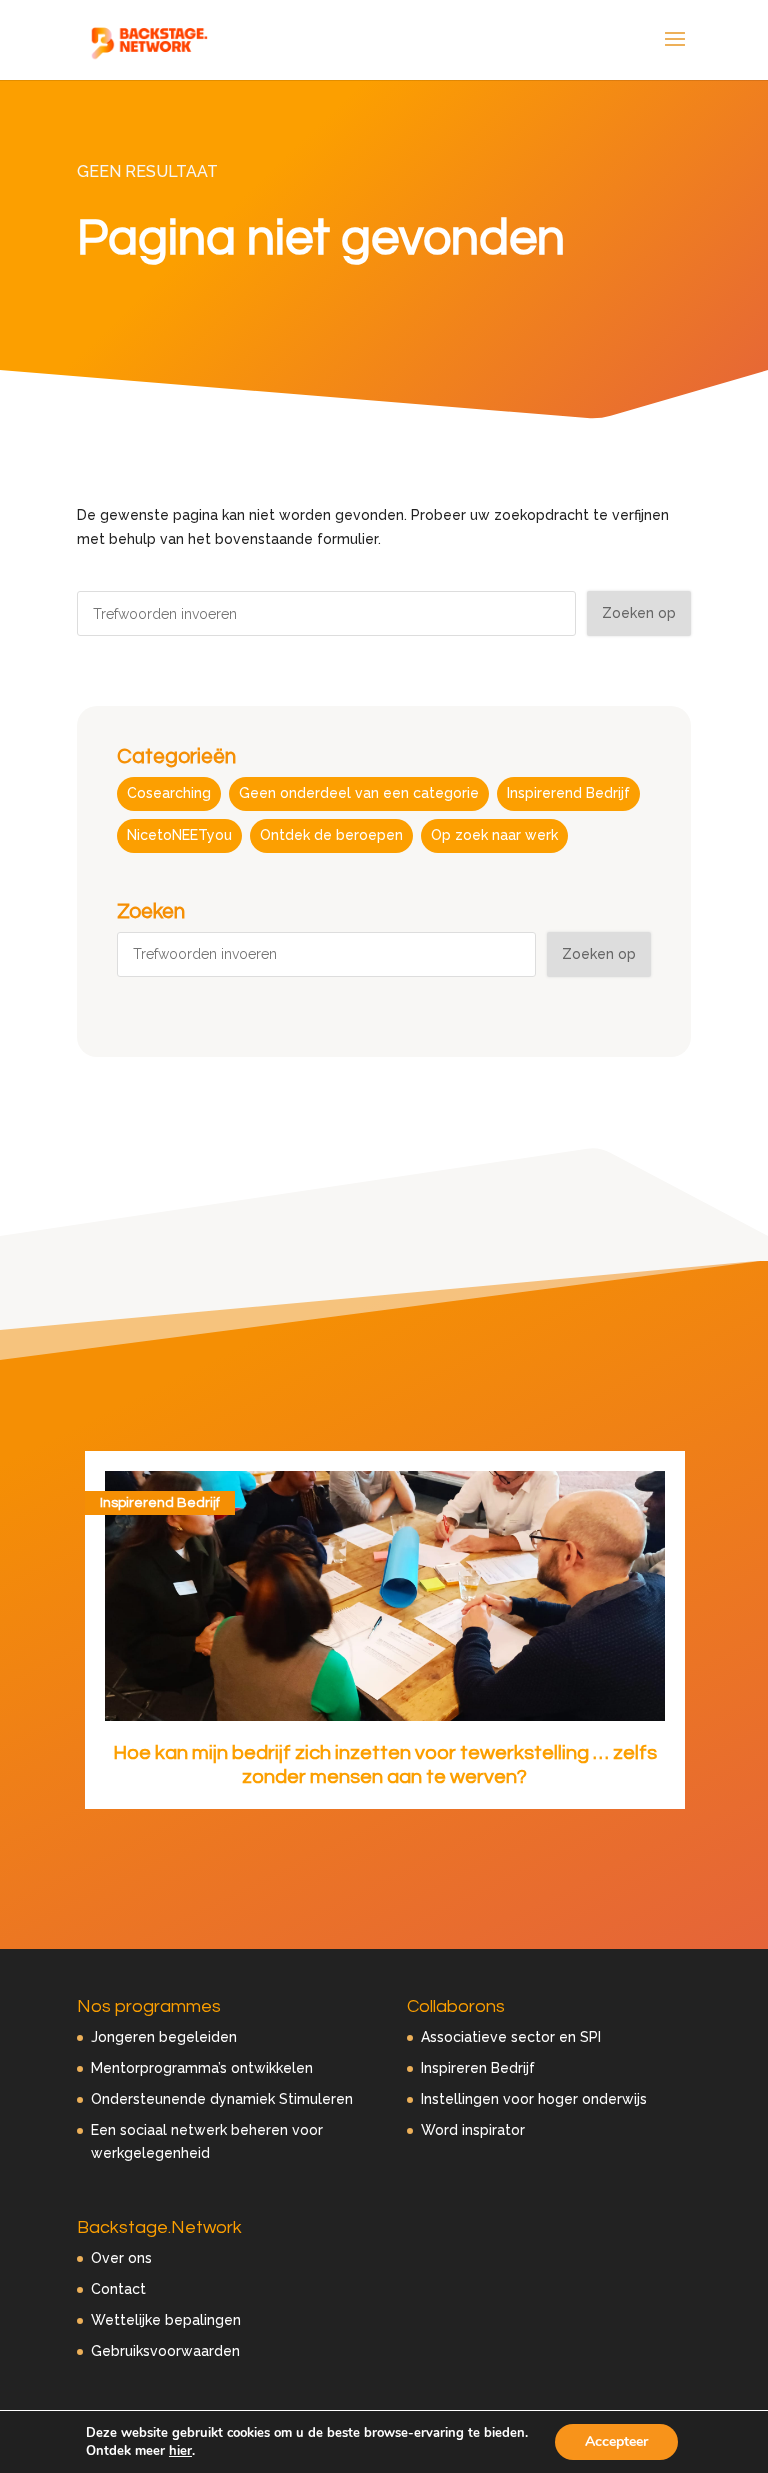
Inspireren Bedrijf (478, 2068)
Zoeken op (639, 613)
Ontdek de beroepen (331, 835)
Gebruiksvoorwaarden (165, 2351)
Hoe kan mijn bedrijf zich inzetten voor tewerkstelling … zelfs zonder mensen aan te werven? (385, 1765)
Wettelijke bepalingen (166, 2320)
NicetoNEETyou (179, 835)
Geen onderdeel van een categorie (359, 793)
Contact (118, 2289)
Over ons (121, 2258)
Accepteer (616, 2441)
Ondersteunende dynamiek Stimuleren (222, 2099)
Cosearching (169, 793)
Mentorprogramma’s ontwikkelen (202, 2068)
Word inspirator (473, 2130)
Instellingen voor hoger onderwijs (534, 2099)
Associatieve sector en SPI (511, 2037)
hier (180, 2451)
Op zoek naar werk (494, 835)
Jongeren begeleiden (164, 2037)
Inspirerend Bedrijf (568, 793)
